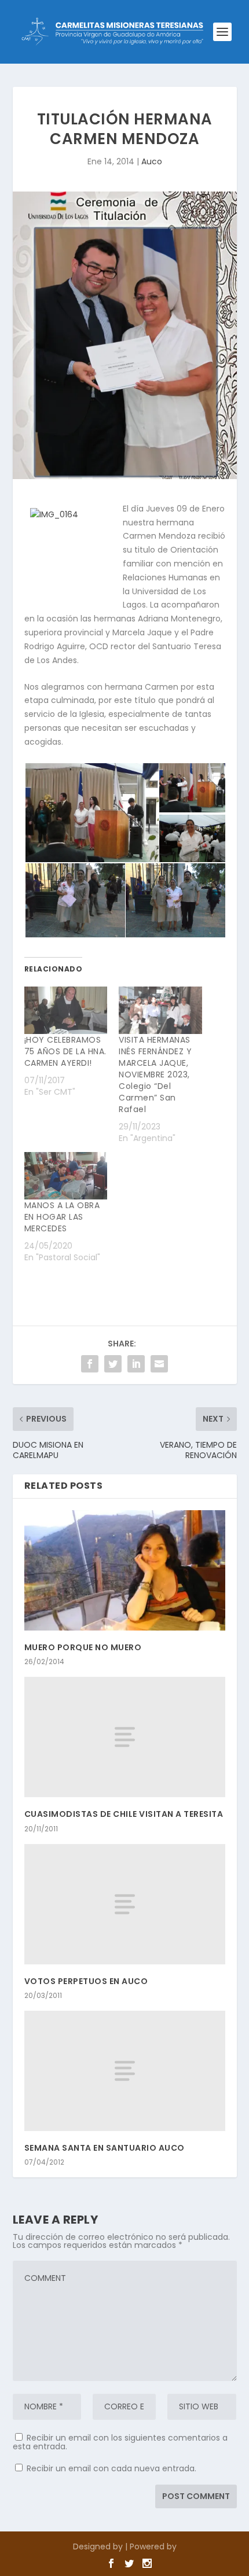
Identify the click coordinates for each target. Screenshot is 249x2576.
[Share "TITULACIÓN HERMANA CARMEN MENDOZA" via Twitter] (113, 1364)
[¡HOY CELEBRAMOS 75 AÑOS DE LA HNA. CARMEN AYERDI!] (66, 1010)
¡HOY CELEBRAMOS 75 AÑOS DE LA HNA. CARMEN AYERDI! (65, 1051)
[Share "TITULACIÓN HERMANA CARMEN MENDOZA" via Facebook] (90, 1364)
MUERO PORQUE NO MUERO (83, 1647)
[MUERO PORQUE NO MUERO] (125, 1570)
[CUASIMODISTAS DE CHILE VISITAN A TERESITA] (125, 1737)
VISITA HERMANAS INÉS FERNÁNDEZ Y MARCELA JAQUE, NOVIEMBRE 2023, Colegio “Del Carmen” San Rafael (155, 1074)
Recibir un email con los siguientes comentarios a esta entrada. (120, 2442)
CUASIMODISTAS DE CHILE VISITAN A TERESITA (124, 1814)
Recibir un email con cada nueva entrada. (111, 2468)
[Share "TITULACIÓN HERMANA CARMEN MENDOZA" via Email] (159, 1364)
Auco (152, 161)
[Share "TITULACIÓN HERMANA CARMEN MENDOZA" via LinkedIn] (136, 1364)
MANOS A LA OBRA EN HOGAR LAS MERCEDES (62, 1217)
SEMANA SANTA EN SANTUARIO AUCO (105, 2148)
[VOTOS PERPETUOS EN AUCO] (125, 1904)
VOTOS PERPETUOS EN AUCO (86, 1981)
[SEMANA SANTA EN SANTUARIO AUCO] (125, 2071)
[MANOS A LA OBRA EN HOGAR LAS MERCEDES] (66, 1176)
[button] (91, 813)
